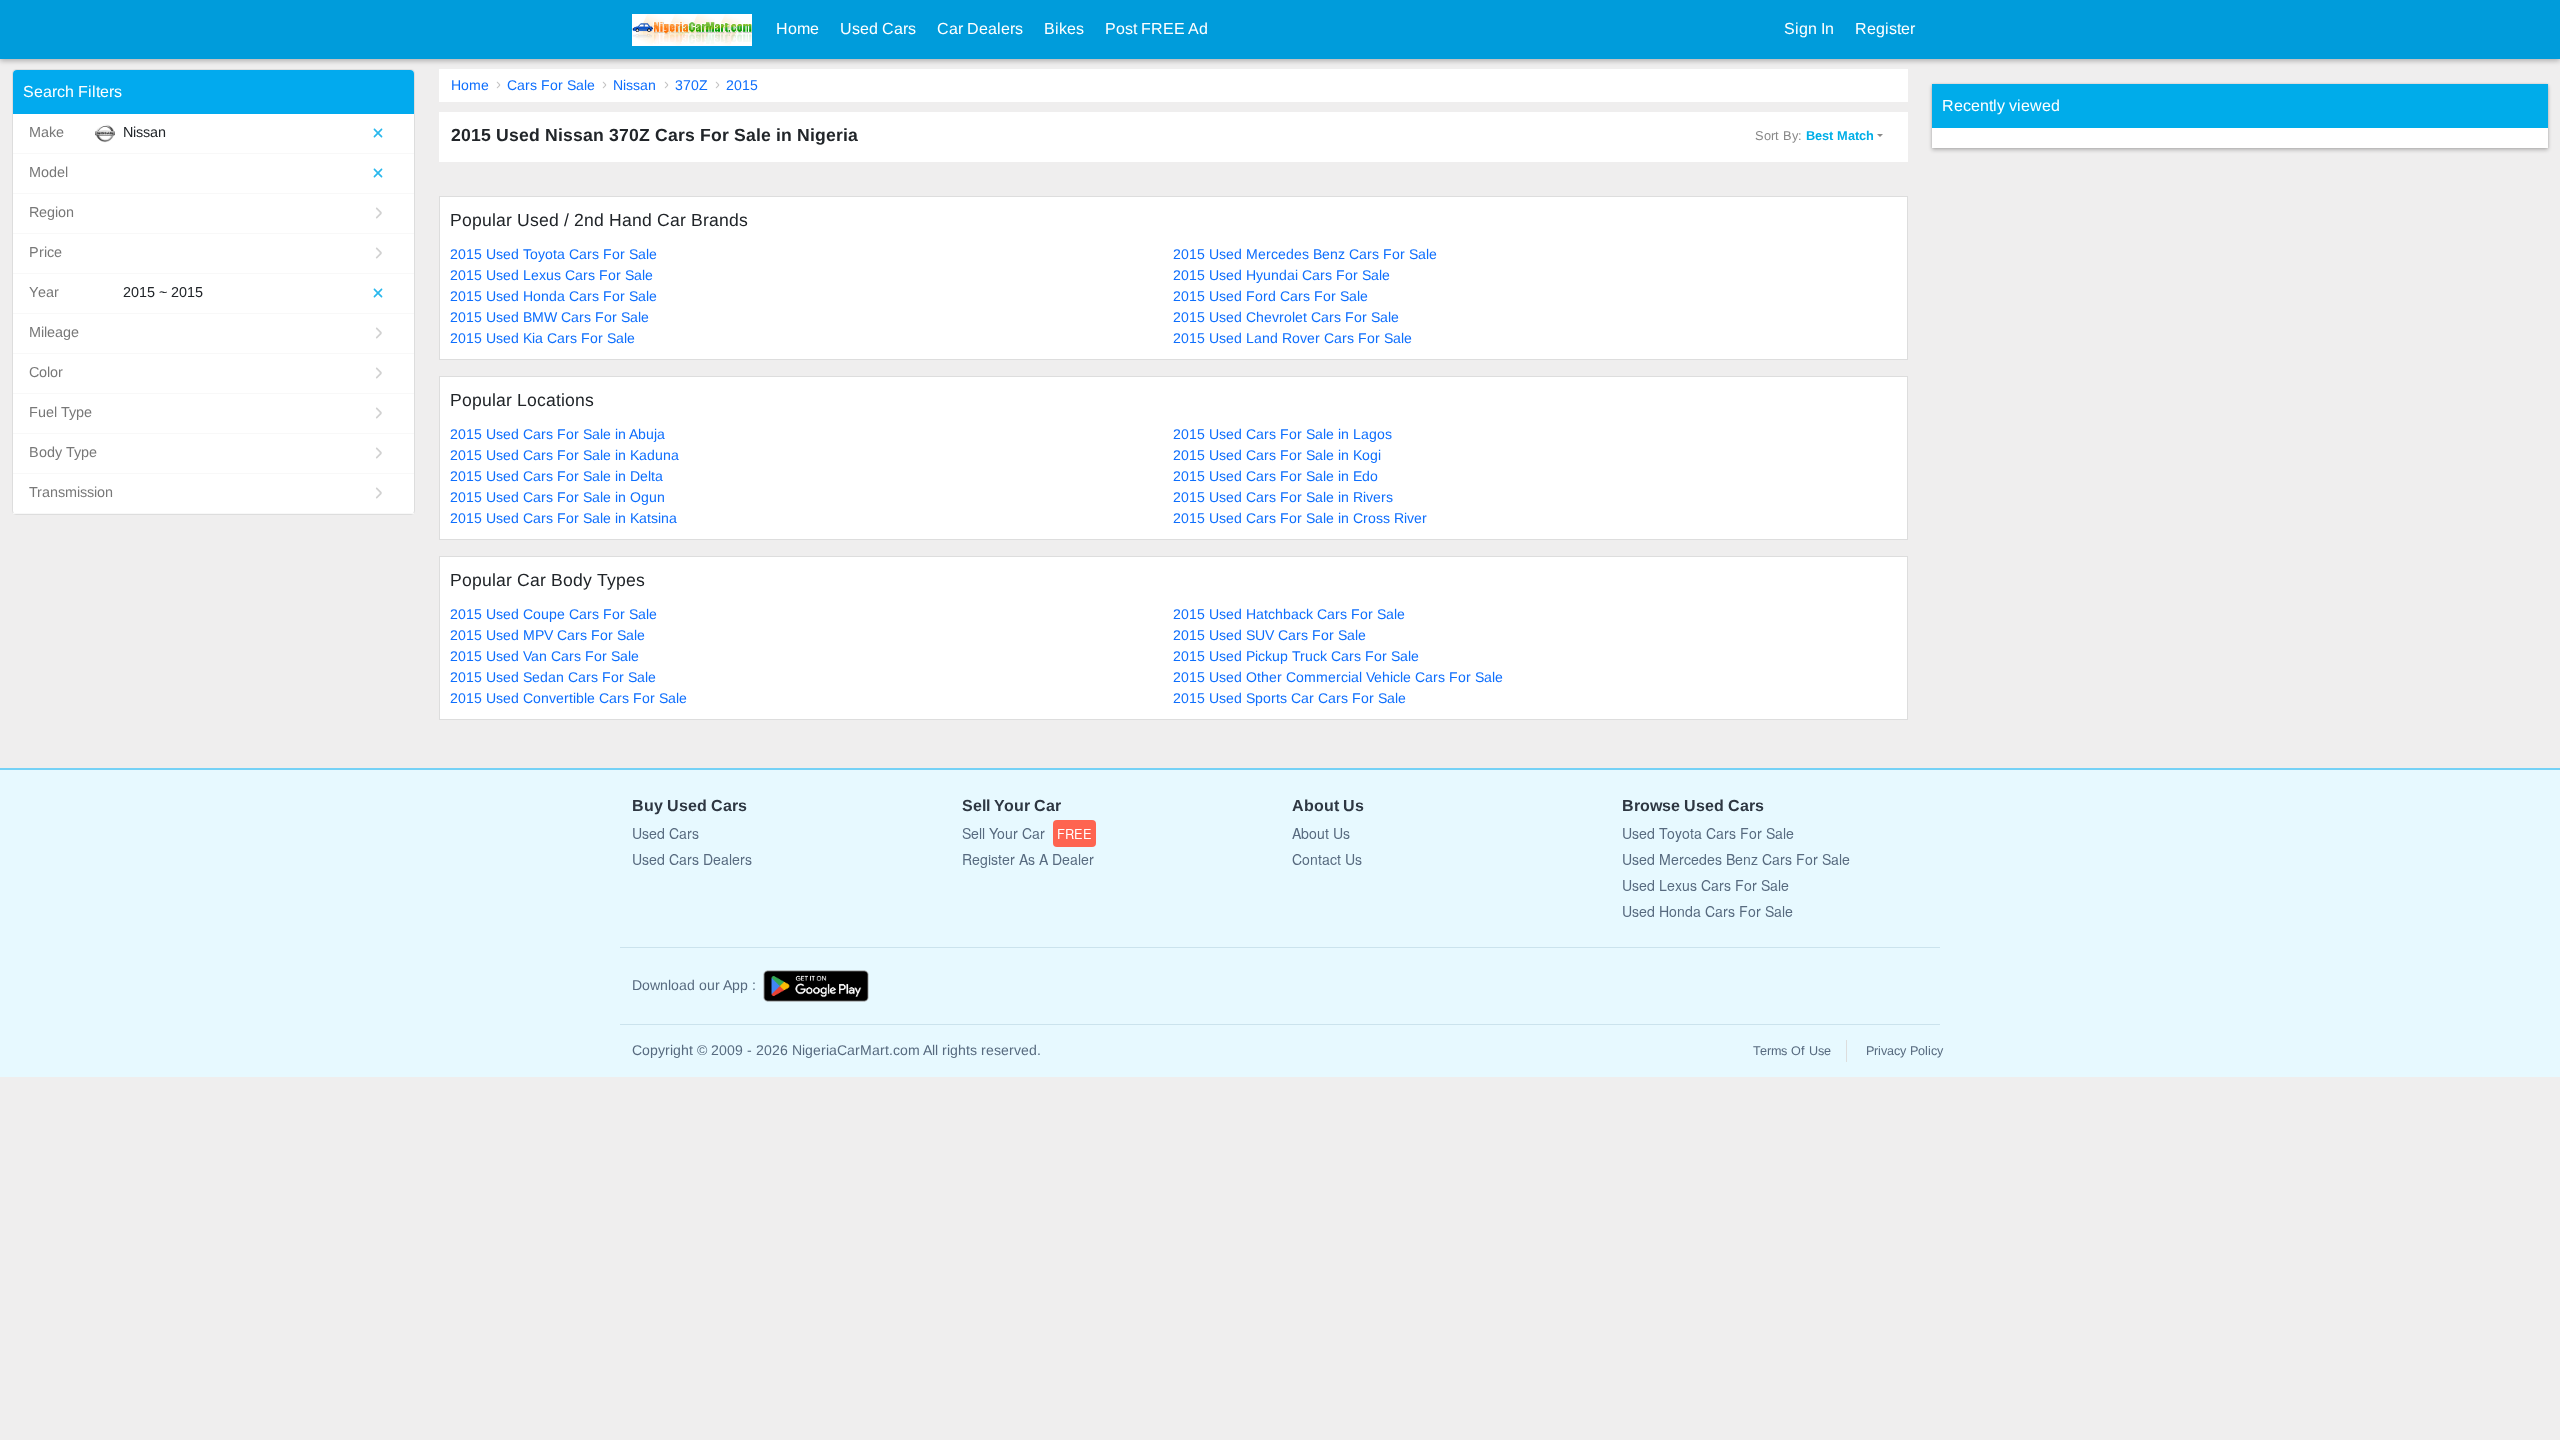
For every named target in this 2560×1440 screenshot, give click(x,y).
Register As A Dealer (1028, 859)
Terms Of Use (1792, 1051)
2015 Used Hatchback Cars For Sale (1289, 614)
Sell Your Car (1027, 833)
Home (797, 28)
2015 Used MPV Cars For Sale (547, 635)
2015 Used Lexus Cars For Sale (551, 275)
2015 (742, 85)
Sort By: (1814, 135)
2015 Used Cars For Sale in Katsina (563, 518)
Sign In (1809, 28)
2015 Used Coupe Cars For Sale (553, 614)
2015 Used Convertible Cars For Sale (568, 698)
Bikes (1064, 28)
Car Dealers (980, 28)
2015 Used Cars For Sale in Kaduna (564, 455)
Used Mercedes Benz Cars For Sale (1736, 859)
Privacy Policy (1904, 1051)
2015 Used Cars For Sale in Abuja (557, 434)
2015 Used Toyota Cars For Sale (553, 254)
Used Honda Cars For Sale (1707, 911)
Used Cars (878, 28)
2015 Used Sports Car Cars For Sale (1289, 698)
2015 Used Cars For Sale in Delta (556, 476)
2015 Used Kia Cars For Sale (542, 338)
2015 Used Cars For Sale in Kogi (1277, 455)
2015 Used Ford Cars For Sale (1270, 296)
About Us (1321, 833)
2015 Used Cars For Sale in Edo (1275, 476)
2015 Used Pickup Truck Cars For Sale (1296, 656)
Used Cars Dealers (692, 859)
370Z (691, 85)
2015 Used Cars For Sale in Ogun (557, 497)
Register (1885, 28)
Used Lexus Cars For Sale (1705, 885)
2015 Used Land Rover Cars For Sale (1292, 338)
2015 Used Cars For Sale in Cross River (1300, 518)
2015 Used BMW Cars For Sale (549, 317)
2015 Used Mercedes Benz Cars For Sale (1305, 254)
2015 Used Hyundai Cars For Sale (1281, 275)
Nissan (634, 85)
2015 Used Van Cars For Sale (544, 656)
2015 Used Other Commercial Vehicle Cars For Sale (1338, 677)
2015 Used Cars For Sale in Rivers (1283, 497)
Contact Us (1327, 859)
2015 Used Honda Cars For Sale (553, 296)
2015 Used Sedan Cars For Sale (553, 677)
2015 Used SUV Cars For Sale (1269, 635)
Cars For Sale (551, 85)
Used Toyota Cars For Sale (1708, 833)
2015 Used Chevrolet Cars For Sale (1286, 317)
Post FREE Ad (1156, 28)
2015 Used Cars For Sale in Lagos (1282, 434)
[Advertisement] (2082, 448)
